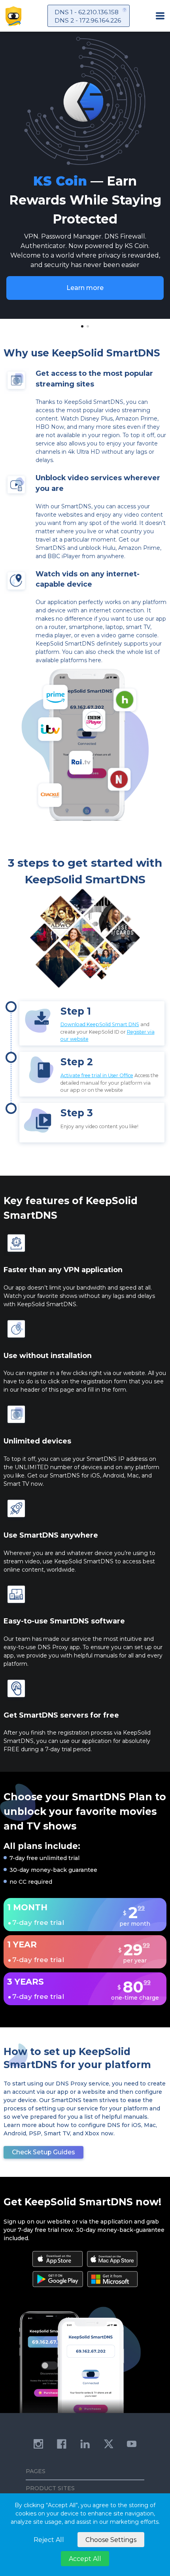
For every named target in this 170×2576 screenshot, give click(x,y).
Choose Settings (111, 2540)
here (95, 660)
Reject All (49, 2540)
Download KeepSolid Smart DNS (100, 1024)
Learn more (85, 288)
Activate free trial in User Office (97, 1075)
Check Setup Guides (43, 2152)
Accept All (85, 2559)
